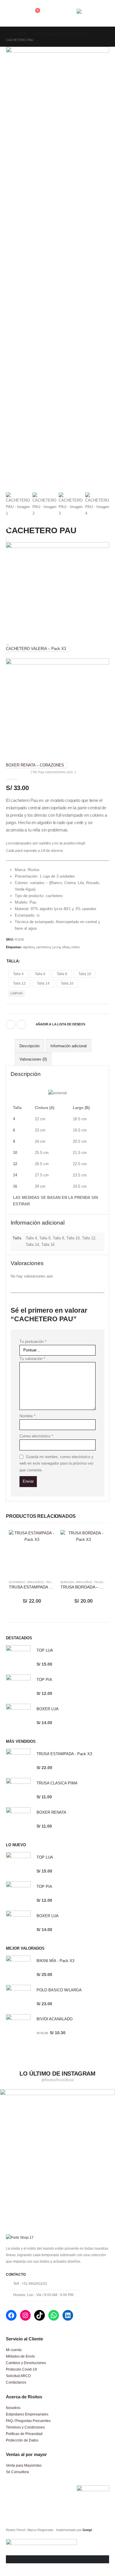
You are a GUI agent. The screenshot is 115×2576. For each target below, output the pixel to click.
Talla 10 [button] (85, 974)
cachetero (43, 947)
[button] (11, 13)
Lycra (56, 947)
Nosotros (13, 2408)
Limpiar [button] (16, 993)
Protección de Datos (22, 2440)
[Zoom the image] (57, 2092)
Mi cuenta (14, 2350)
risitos (76, 947)
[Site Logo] (93, 13)
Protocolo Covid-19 (21, 2369)
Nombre (27, 1416)
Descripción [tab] (29, 1046)
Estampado (17, 1582)
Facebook (11, 1024)
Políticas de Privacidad (24, 2434)
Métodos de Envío (20, 2356)
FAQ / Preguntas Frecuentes (28, 2421)
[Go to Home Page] (8, 33)
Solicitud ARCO (18, 2376)
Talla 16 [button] (67, 983)
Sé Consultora (17, 2472)
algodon (28, 947)
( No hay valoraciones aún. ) (53, 772)
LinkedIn (22, 1024)
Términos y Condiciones (25, 2427)
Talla (13, 961)
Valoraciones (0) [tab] (33, 1059)
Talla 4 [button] (18, 974)
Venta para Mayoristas (24, 2465)
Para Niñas (84, 1582)
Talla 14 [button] (43, 983)
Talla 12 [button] (19, 983)
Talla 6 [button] (40, 974)
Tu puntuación (33, 1342)
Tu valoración (32, 1359)
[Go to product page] (32, 1553)
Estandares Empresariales (27, 2414)
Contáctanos (16, 2382)
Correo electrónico (36, 1436)
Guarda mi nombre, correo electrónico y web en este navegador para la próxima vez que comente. (57, 1463)
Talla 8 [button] (62, 974)
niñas (66, 947)
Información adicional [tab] (69, 1046)
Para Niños (35, 1582)
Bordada (67, 1582)
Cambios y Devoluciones (26, 2363)
